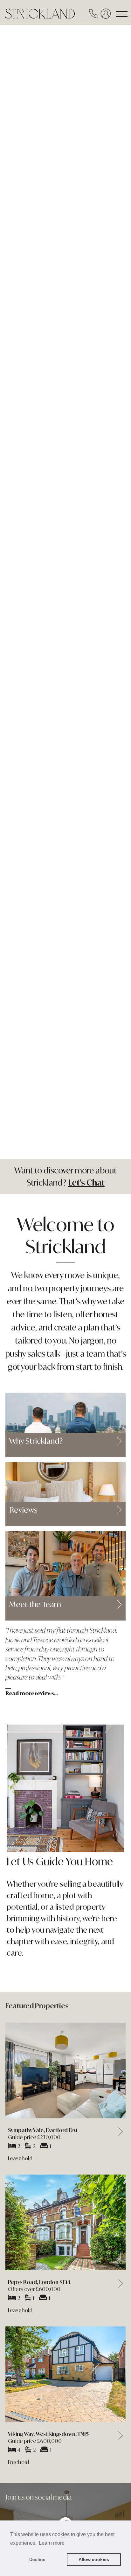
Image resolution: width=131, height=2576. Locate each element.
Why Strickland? (36, 1441)
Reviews (23, 1510)
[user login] (107, 15)
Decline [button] (37, 2559)
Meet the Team (35, 1605)
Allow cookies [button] (94, 2559)
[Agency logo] (53, 10)
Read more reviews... (32, 1693)
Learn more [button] (52, 2543)
